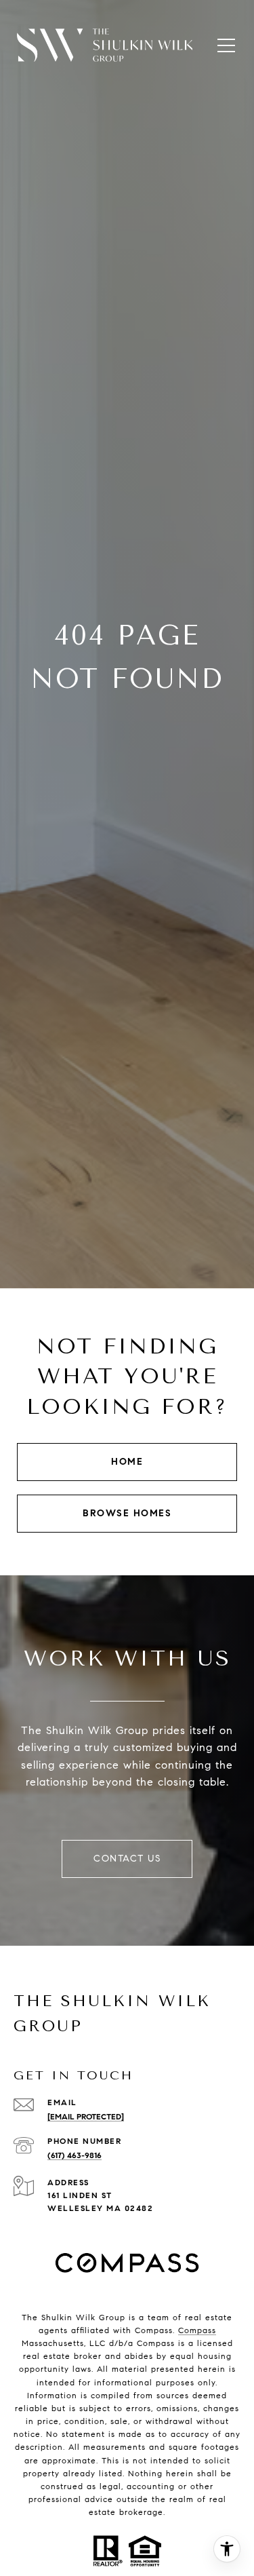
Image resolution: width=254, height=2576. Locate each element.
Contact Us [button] (127, 1859)
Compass (197, 2330)
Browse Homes (127, 1513)
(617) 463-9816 (75, 2155)
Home (127, 1462)
